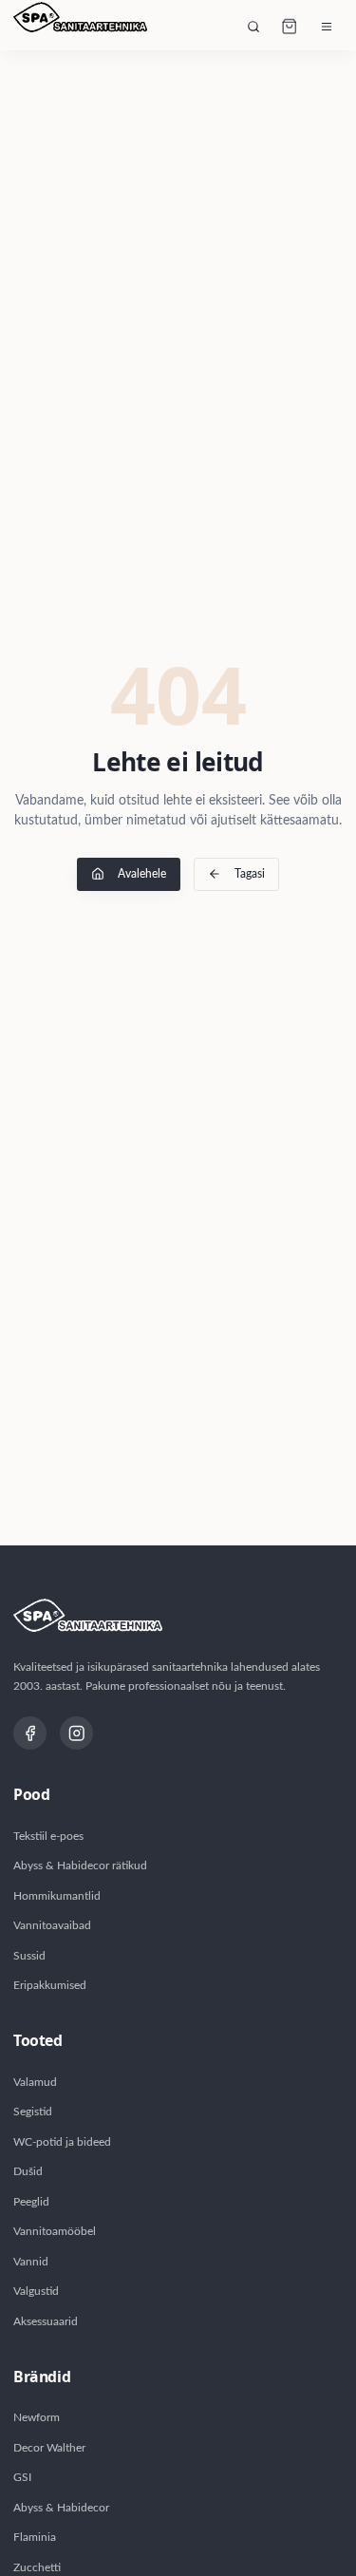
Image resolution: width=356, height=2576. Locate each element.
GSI (22, 2477)
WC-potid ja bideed (62, 2142)
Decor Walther (49, 2448)
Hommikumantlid (57, 1896)
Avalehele (142, 874)
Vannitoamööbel (55, 2231)
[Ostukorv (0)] (290, 27)
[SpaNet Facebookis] (30, 1733)
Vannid (31, 2262)
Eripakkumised (50, 1985)
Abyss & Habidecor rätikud (80, 1866)
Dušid (28, 2171)
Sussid (29, 1956)
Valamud (35, 2082)
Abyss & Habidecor (61, 2508)
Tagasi (250, 874)
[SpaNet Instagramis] (76, 1733)
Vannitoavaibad (52, 1925)
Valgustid (36, 2291)
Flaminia (35, 2537)
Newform (37, 2417)
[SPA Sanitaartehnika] (80, 27)
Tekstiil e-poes (48, 1836)
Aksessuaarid (46, 2321)
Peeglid (31, 2202)
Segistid (33, 2112)
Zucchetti (37, 2567)
